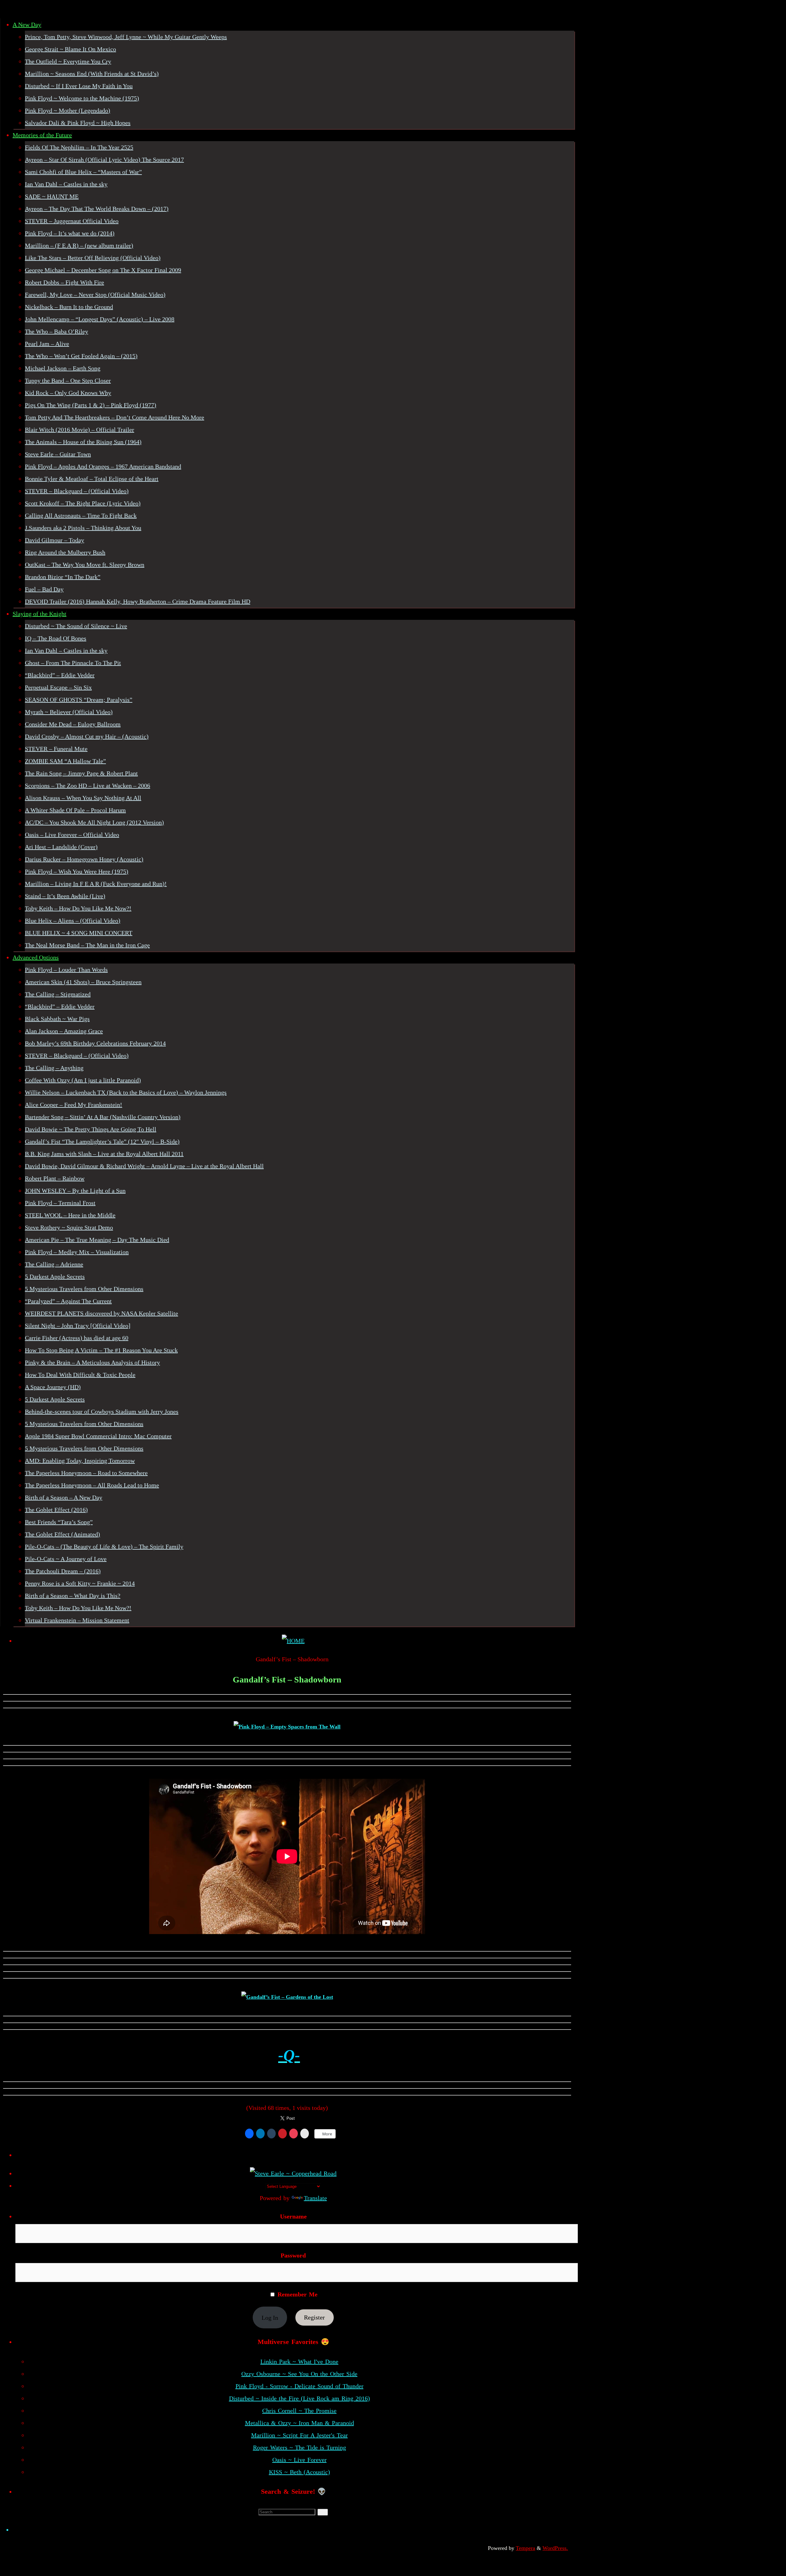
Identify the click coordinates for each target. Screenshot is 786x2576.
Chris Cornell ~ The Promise (299, 2411)
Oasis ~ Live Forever (300, 2460)
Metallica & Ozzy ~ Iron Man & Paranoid (300, 2423)
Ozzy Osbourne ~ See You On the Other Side (299, 2374)
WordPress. (555, 2548)
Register (314, 2318)
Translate (315, 2198)
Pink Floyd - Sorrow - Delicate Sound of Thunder (300, 2386)
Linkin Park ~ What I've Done (299, 2362)
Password (293, 2255)
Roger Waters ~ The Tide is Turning (300, 2447)
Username (293, 2216)
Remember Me (296, 2294)
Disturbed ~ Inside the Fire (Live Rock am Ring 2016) (300, 2398)
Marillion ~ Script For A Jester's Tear (300, 2435)
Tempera (525, 2548)
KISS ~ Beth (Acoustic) (300, 2472)
